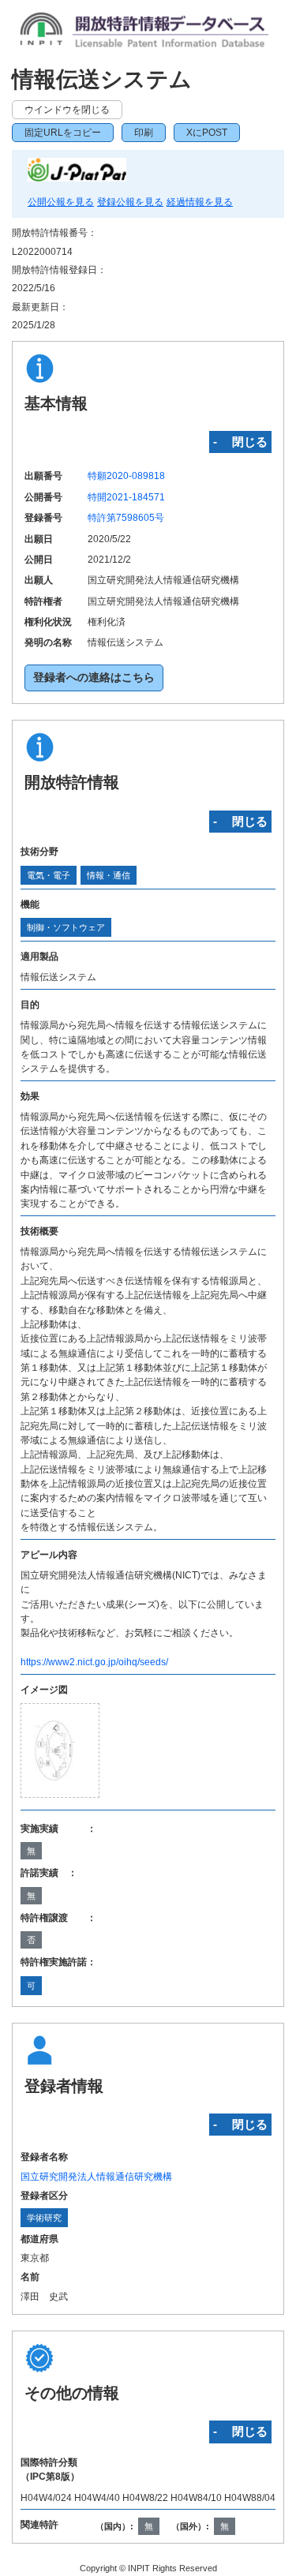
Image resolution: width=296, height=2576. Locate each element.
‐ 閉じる (240, 442)
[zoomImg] (60, 1750)
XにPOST (207, 133)
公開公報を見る (61, 202)
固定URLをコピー (63, 133)
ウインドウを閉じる (67, 110)
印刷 (144, 133)
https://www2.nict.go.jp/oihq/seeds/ (94, 1662)
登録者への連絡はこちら (94, 678)
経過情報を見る (200, 202)
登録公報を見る (130, 202)
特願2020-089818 (126, 476)
